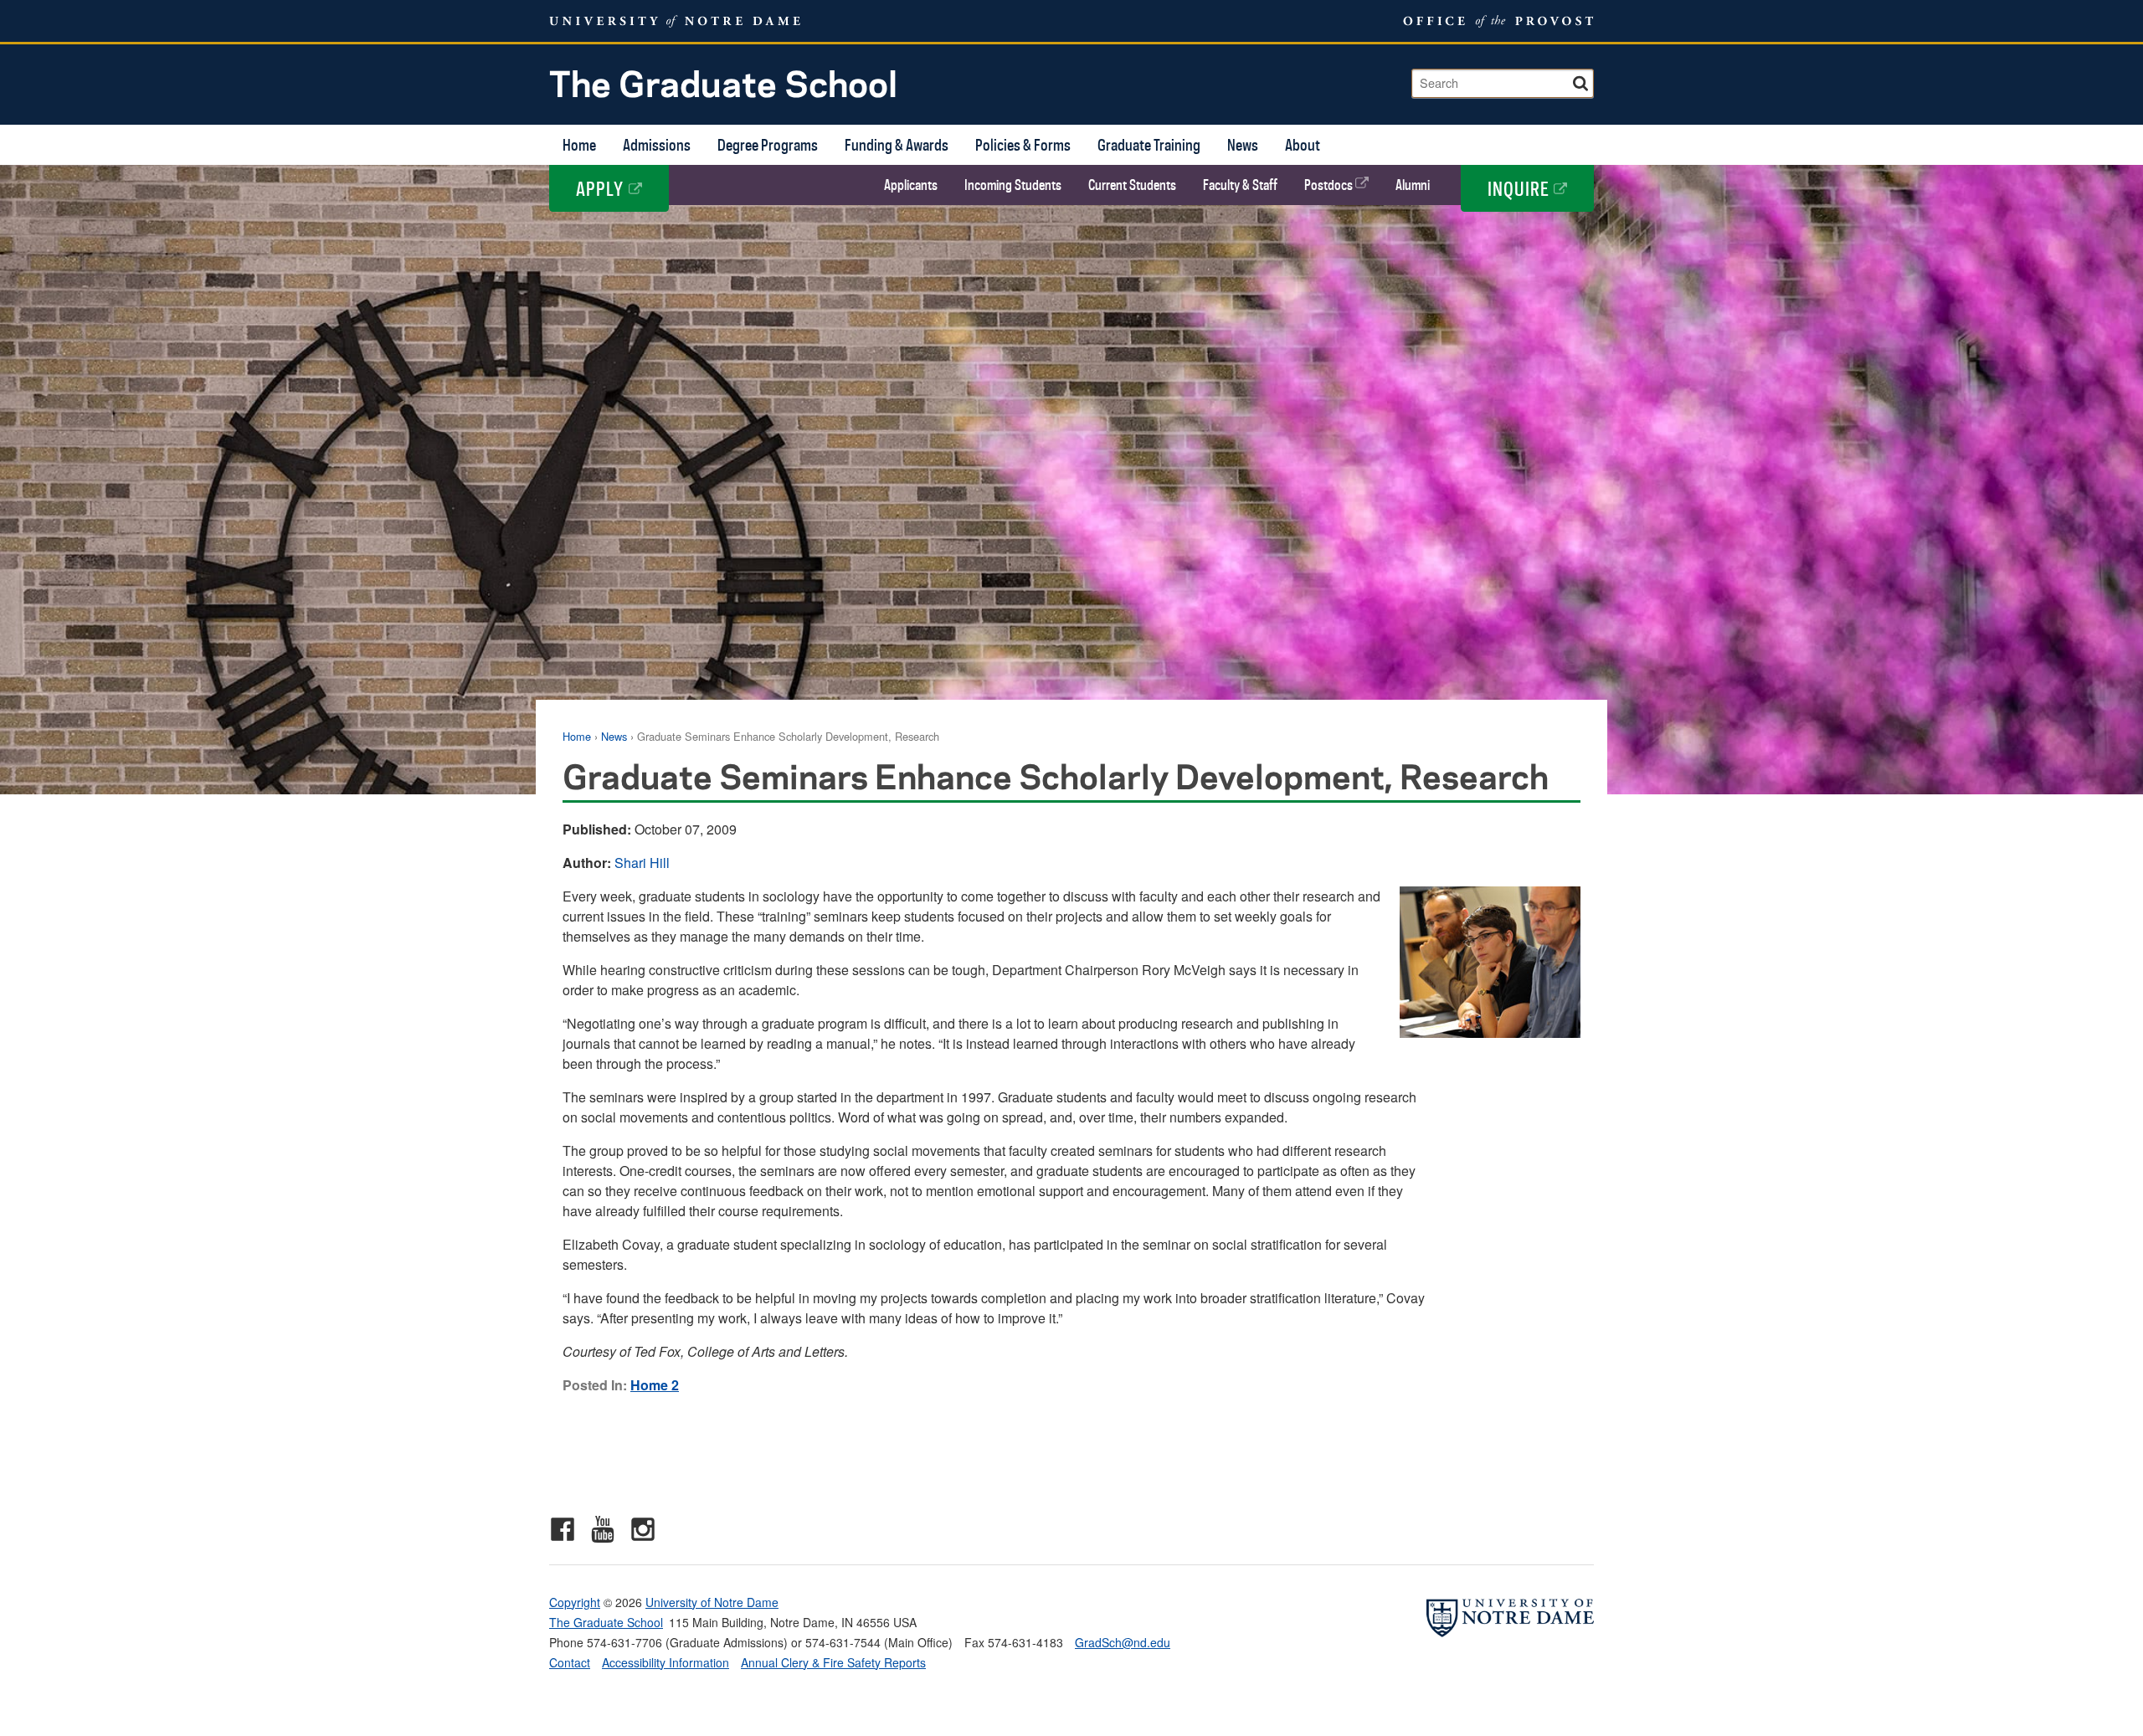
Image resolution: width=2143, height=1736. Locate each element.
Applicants (911, 185)
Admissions (657, 144)
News (1243, 144)
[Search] (1582, 81)
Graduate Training (1149, 144)
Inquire (1521, 188)
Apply (602, 188)
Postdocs (1330, 185)
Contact (570, 1662)
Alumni (1413, 185)
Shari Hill (642, 863)
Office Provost (1495, 21)
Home (579, 144)
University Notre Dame (675, 21)
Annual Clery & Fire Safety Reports (833, 1662)
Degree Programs (768, 144)
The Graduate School (723, 82)
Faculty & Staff (1240, 185)
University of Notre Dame (712, 1602)
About (1303, 144)
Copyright (575, 1602)
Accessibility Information (666, 1662)
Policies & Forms (1023, 144)
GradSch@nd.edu (1123, 1642)
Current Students (1132, 185)
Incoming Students (1013, 185)
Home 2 (655, 1385)
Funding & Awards (897, 144)
